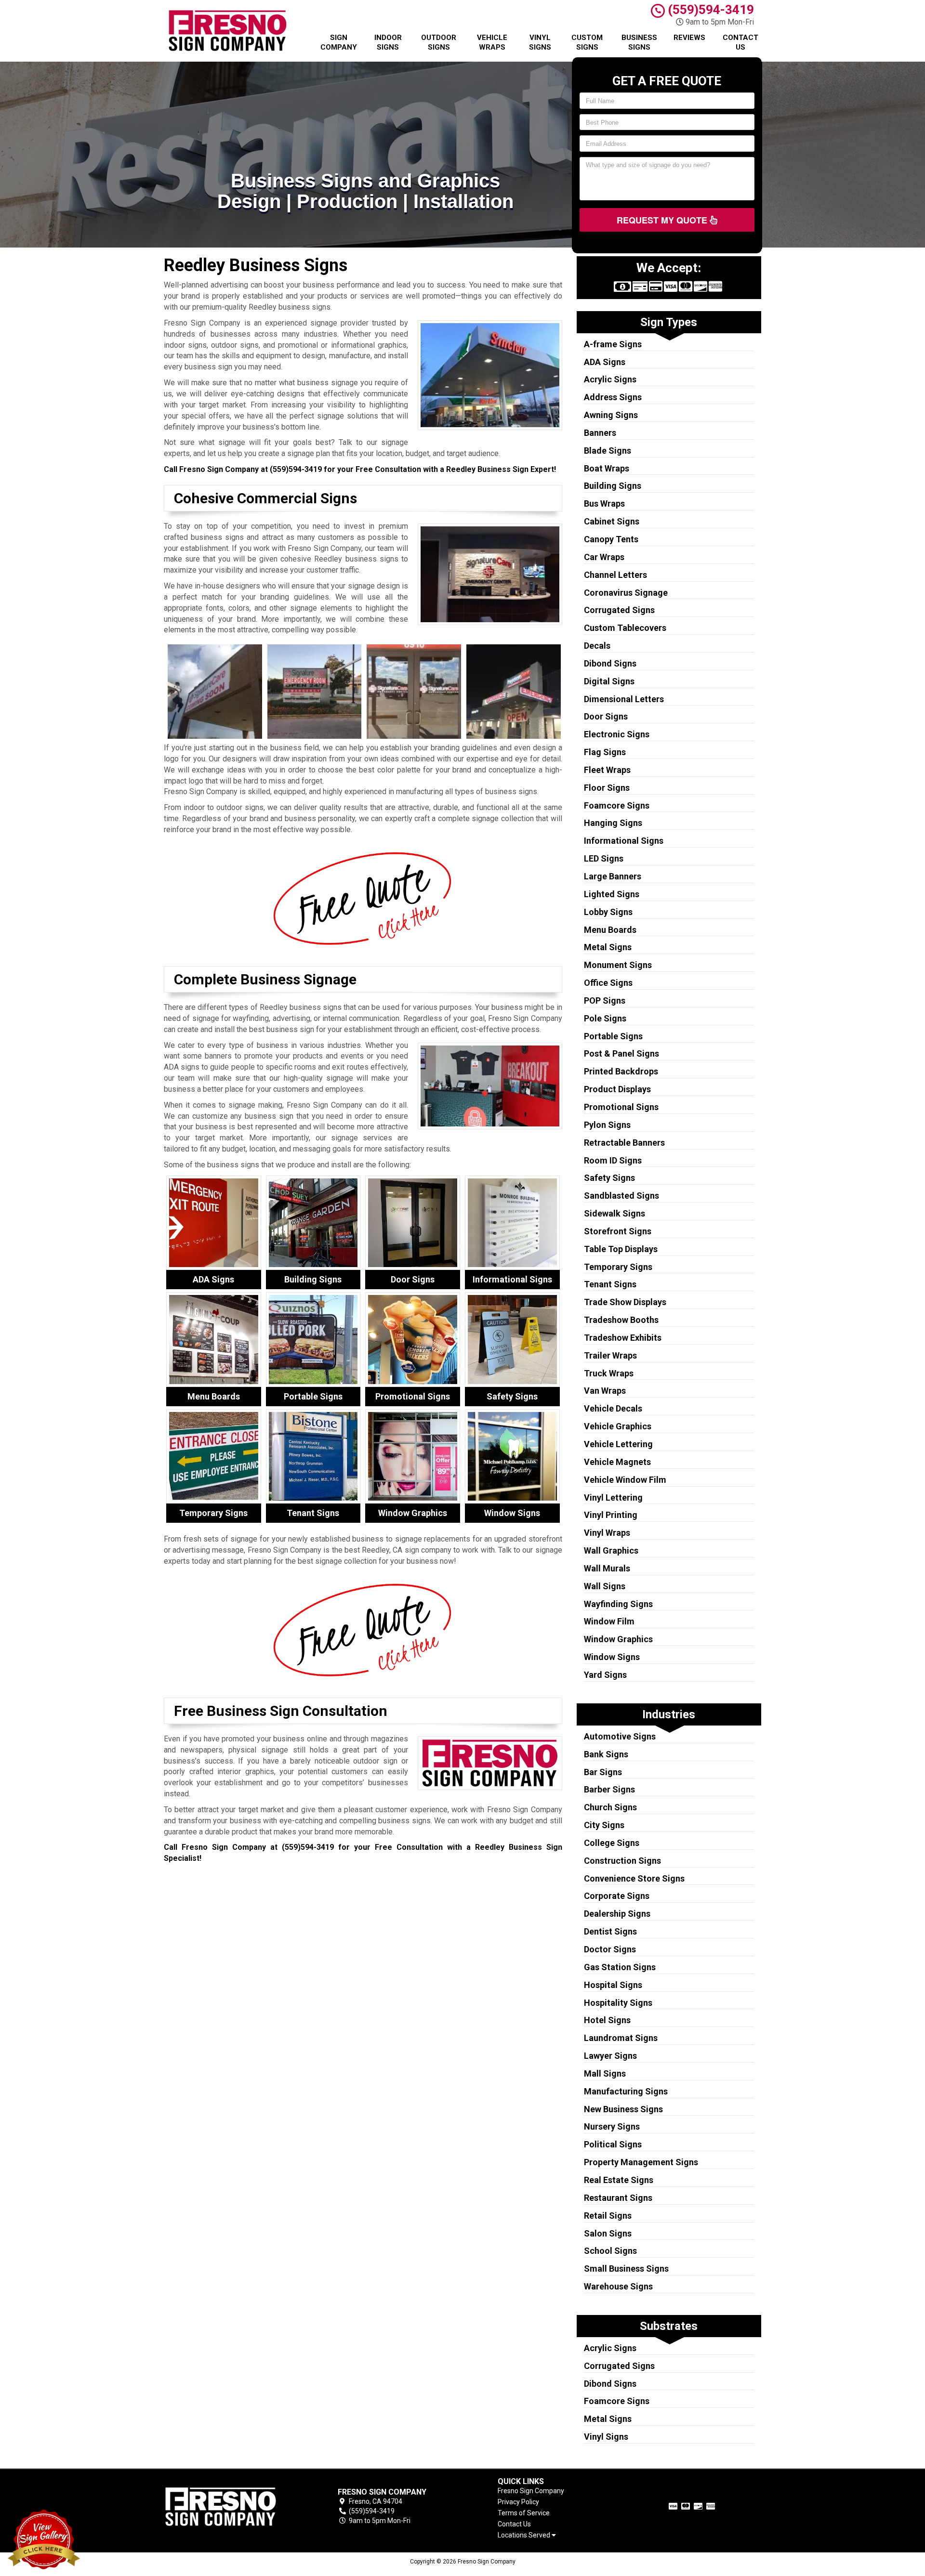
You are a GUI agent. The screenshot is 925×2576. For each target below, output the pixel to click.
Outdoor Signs (439, 42)
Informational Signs (624, 841)
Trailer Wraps (610, 1355)
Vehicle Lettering (618, 1444)
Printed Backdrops (621, 1071)
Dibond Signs (610, 663)
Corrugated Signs (619, 610)
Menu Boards (610, 930)
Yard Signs (605, 1675)
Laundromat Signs (621, 2038)
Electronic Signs (617, 734)
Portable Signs (613, 1036)
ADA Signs (605, 362)
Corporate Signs (617, 1896)
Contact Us (740, 42)
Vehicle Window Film (625, 1480)
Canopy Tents (611, 539)
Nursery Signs (612, 2126)
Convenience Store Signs (634, 1878)
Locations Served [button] (525, 2535)
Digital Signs (609, 681)
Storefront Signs (618, 1231)
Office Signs (608, 983)
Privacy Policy (518, 2502)
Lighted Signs (612, 894)
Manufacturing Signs (626, 2091)
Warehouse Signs (618, 2286)
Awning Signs (611, 415)
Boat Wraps (607, 468)
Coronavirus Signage (626, 593)
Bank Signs (606, 1754)
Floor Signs (607, 788)
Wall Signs (605, 1586)
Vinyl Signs (540, 42)
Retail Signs (608, 2216)
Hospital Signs (613, 1985)
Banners (600, 433)
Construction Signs (622, 1861)
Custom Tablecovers (625, 628)
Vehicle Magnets (617, 1462)
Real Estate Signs (619, 2180)
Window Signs (612, 1657)
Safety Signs (609, 1178)
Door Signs (606, 716)
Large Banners (613, 876)
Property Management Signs (641, 2162)
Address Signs (613, 397)
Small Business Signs (626, 2269)
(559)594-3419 (709, 10)
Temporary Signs (618, 1267)
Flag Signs (605, 752)
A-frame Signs (613, 344)
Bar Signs (603, 1772)
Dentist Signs (610, 1931)
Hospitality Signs (618, 2003)
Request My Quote (663, 220)
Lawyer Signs (610, 2056)
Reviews (689, 38)
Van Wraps (605, 1391)
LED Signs (604, 858)
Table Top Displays (621, 1249)
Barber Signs (609, 1789)
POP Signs (605, 1000)
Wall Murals (607, 1568)
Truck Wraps (609, 1373)
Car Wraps (604, 557)
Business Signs (639, 42)
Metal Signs (608, 947)
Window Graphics (618, 1639)
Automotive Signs (620, 1736)
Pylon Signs (607, 1125)
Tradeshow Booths (621, 1320)
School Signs (610, 2251)
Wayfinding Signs (618, 1604)
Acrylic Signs (610, 379)
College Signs (612, 1843)
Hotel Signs (607, 2020)
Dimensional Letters (624, 699)
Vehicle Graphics (618, 1426)
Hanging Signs (613, 823)
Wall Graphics (611, 1550)
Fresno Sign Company (531, 2491)
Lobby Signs (608, 912)
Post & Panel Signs (621, 1053)
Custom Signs (587, 42)
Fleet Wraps (607, 770)
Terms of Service (524, 2513)
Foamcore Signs (617, 805)
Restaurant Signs (618, 2198)
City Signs (604, 1825)
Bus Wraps (604, 503)
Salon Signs (608, 2233)
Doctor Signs (610, 1949)
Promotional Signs (621, 1107)
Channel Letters (615, 575)
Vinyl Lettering (613, 1497)
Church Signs (610, 1807)
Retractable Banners (624, 1143)
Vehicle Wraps (492, 42)
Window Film (609, 1621)
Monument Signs (618, 965)
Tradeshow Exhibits (623, 1338)
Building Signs (613, 486)
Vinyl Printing (611, 1515)
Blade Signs (608, 451)
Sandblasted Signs (621, 1196)
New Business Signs (623, 2109)
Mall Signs (605, 2073)
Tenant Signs (610, 1284)
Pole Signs (605, 1018)
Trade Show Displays (625, 1302)
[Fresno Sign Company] (233, 2507)
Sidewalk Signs (614, 1213)
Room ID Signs (613, 1160)
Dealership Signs (617, 1914)
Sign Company (339, 42)
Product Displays (617, 1089)
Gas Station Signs (620, 1967)
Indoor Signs (388, 42)
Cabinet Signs (612, 521)
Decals (597, 646)
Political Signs (613, 2144)
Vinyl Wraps (607, 1533)
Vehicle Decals (613, 1408)
